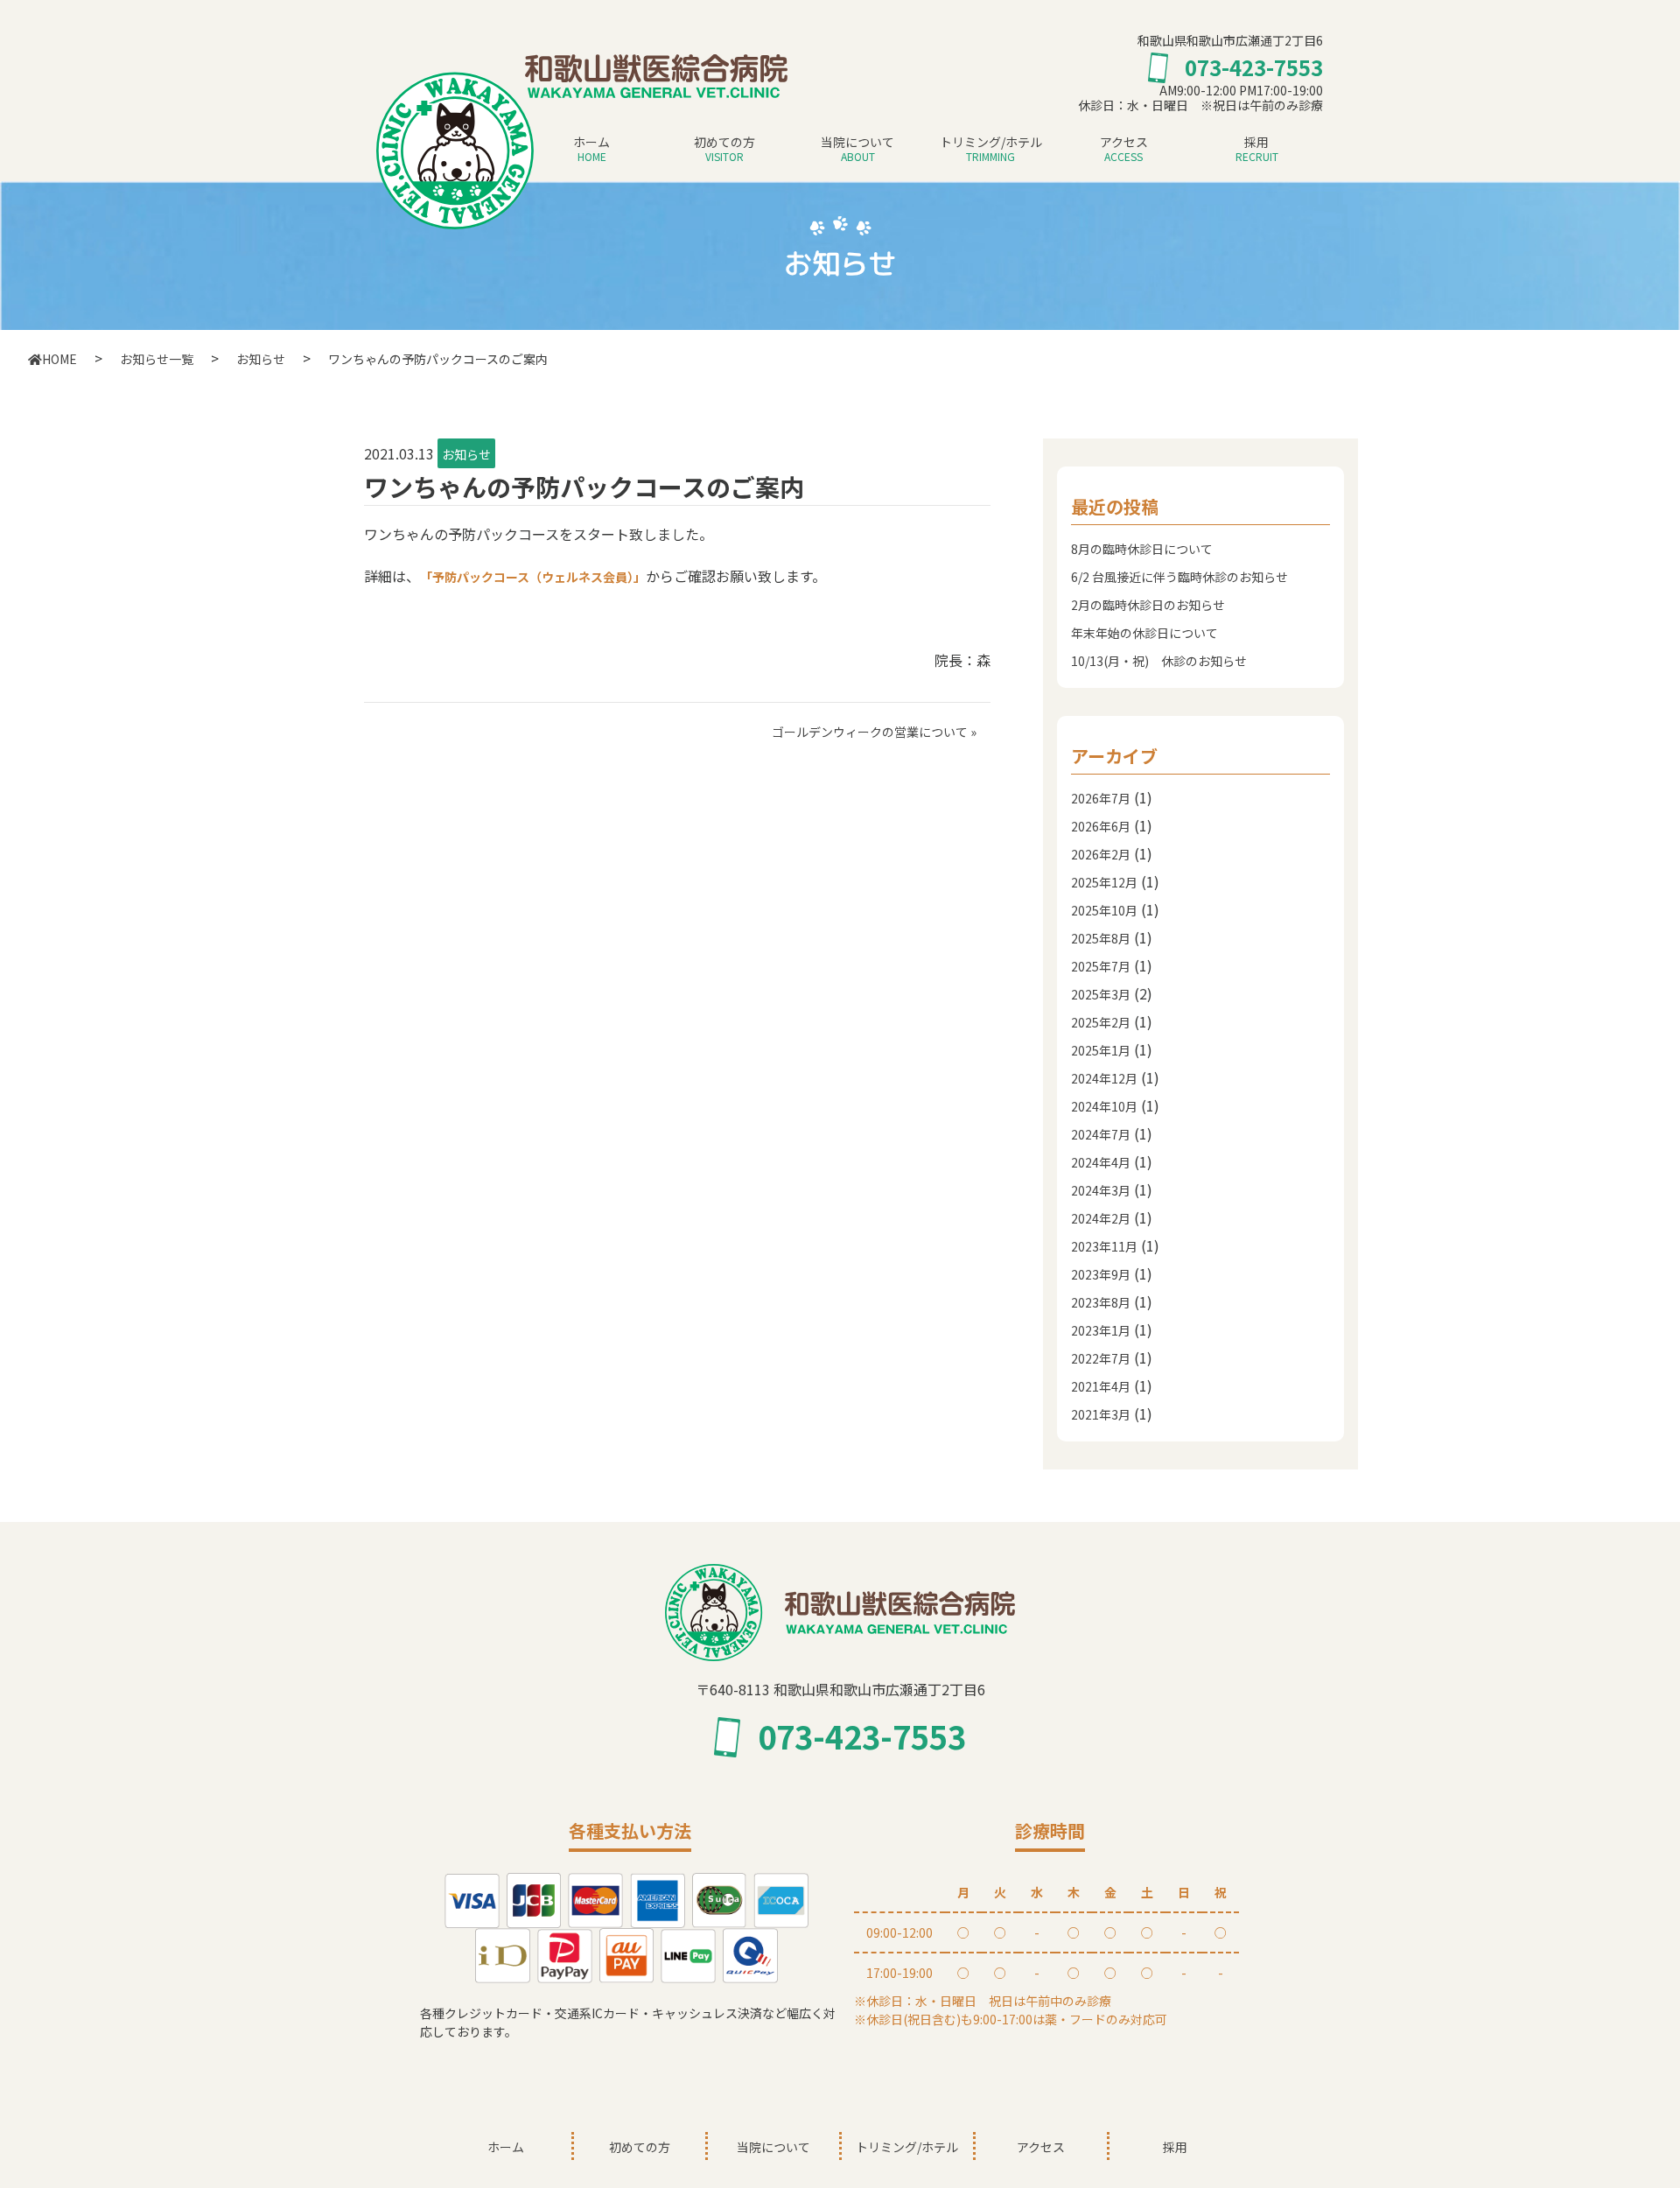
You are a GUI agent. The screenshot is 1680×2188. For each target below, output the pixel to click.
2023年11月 (1104, 1246)
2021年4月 (1101, 1386)
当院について (857, 148)
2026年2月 (1101, 854)
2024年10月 (1104, 1106)
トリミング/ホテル (991, 148)
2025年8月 (1101, 938)
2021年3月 (1101, 1414)
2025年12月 (1104, 882)
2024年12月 (1104, 1078)
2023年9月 (1101, 1274)
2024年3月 (1101, 1190)
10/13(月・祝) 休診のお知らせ (1159, 661)
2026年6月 (1101, 826)
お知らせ (466, 454)
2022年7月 (1101, 1358)
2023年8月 (1101, 1302)
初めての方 (724, 148)
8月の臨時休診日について (1142, 549)
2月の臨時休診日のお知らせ (1148, 605)
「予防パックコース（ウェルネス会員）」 (533, 577)
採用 (1257, 148)
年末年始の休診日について (1144, 633)
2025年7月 (1101, 966)
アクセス (1124, 148)
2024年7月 (1101, 1134)
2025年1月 (1101, 1050)
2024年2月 (1101, 1218)
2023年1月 (1101, 1330)
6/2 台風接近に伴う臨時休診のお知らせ (1179, 577)
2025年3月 (1101, 994)
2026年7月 (1101, 798)
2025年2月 (1101, 1022)
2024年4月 (1101, 1162)
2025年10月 (1104, 910)
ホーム (591, 148)
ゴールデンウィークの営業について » (874, 732)
